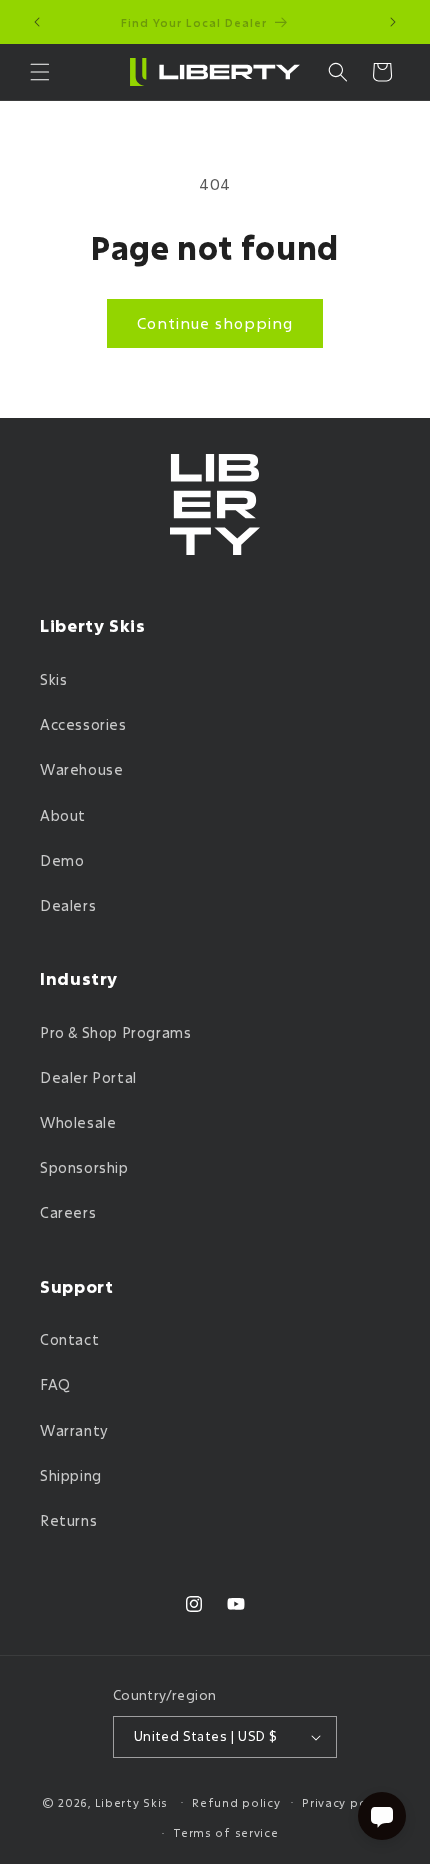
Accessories (83, 724)
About (63, 815)
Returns (68, 1520)
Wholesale (78, 1122)
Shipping (71, 1475)
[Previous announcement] (37, 22)
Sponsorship (84, 1167)
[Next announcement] (393, 22)
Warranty (74, 1430)
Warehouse (81, 769)
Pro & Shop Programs (115, 1032)
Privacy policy (345, 1802)
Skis (53, 679)
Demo (62, 860)
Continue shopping (215, 323)
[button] (40, 72)
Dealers (68, 905)
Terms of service (225, 1832)
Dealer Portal (88, 1077)
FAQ (55, 1384)
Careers (68, 1212)
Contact (69, 1339)
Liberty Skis (131, 1801)
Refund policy (236, 1802)
